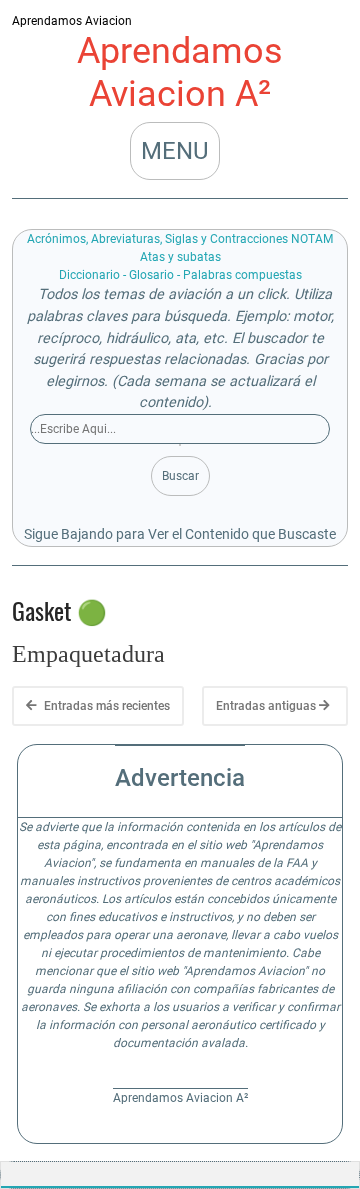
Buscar (180, 476)
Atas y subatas (180, 257)
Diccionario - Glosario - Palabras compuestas (180, 275)
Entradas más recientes (105, 706)
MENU (175, 151)
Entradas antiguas (267, 706)
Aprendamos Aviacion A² (180, 72)
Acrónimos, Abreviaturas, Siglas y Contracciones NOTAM (180, 239)
